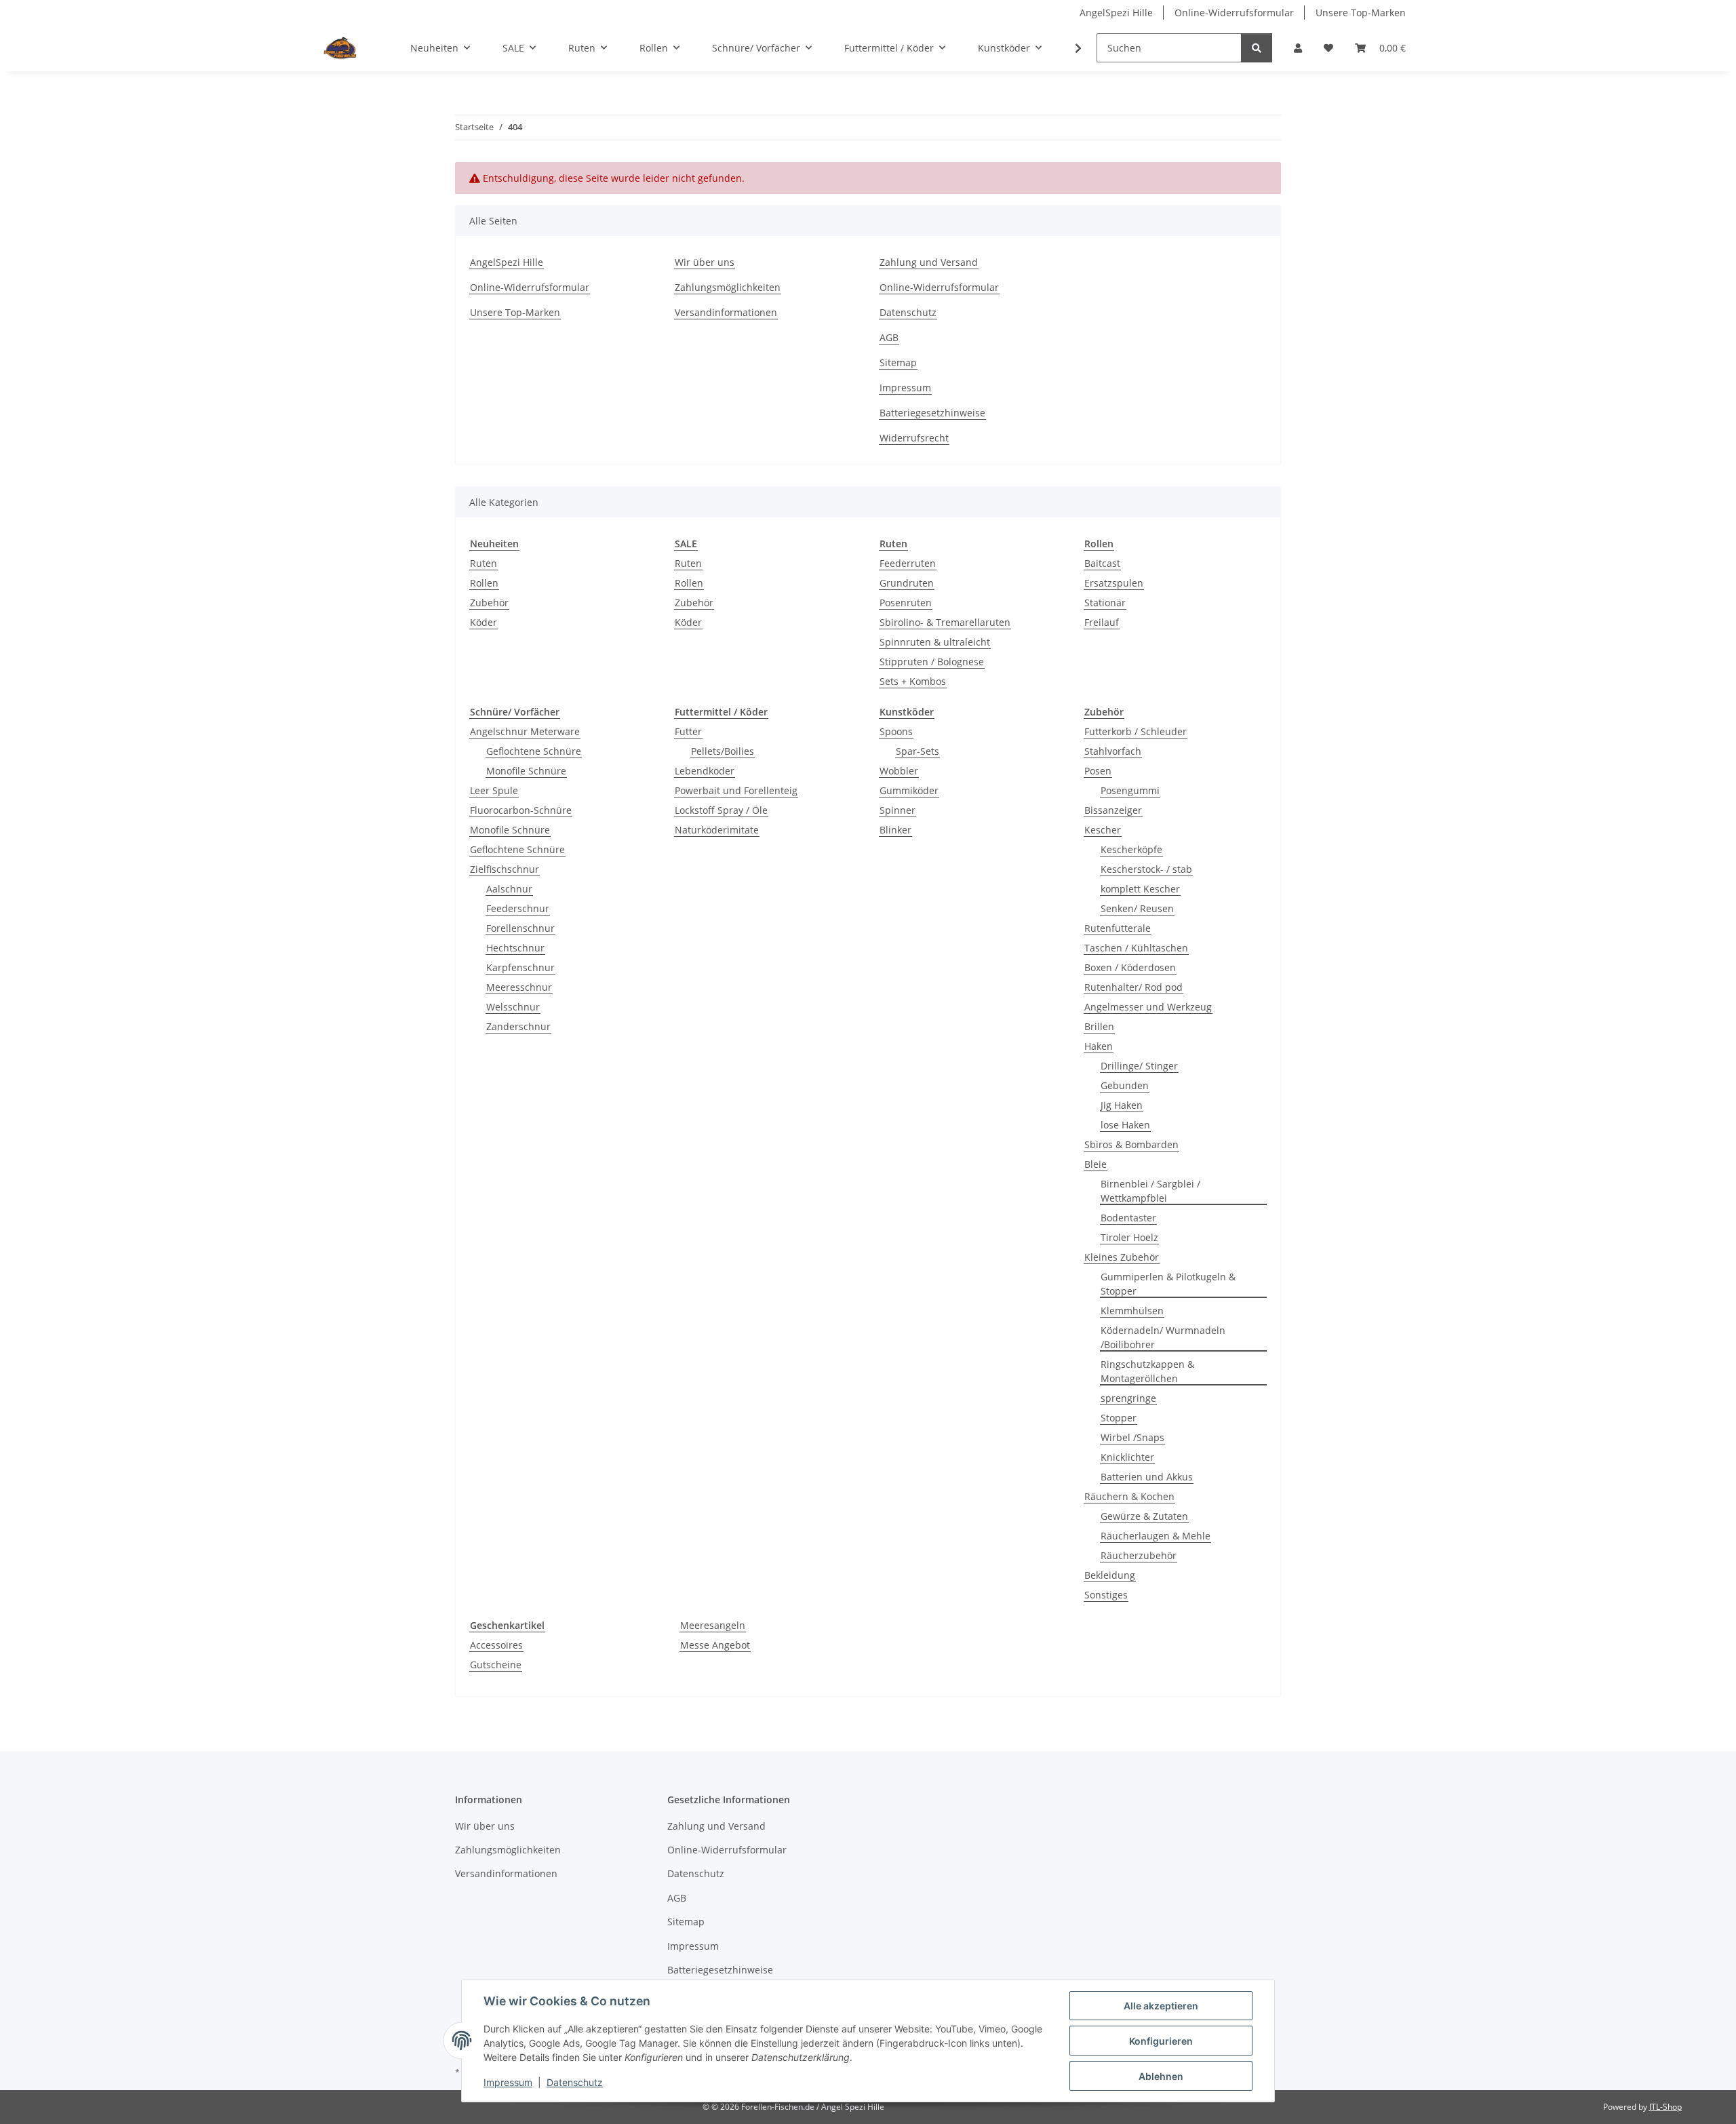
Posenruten (906, 603)
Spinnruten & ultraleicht (935, 642)
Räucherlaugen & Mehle (1156, 1536)
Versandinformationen (726, 312)
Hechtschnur (515, 948)
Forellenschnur (520, 928)
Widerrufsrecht (914, 438)
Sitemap (898, 362)
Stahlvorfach (1113, 751)
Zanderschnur (518, 1026)
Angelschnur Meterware (525, 731)
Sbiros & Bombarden (1131, 1144)
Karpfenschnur (520, 967)
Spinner (897, 810)
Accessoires (496, 1645)
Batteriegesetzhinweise (932, 413)
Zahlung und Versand (929, 262)
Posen (1098, 771)
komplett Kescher (1140, 889)
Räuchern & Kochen (1129, 1496)
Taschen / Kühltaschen (1136, 948)
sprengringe (1128, 1398)
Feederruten (908, 563)
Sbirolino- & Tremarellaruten (945, 622)
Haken (1099, 1046)
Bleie (1096, 1164)
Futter (688, 731)
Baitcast (1102, 563)
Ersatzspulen (1114, 583)
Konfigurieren (1161, 2041)
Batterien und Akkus (1147, 1477)
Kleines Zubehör (1122, 1257)
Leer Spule (494, 790)
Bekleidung (1110, 1575)
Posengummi (1130, 790)
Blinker (895, 830)
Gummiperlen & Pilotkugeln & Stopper (1168, 1284)
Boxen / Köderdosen (1130, 967)
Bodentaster (1128, 1218)
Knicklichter (1127, 1457)
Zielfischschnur (505, 869)
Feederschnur (518, 908)
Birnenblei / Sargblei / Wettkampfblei (1150, 1191)
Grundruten (907, 583)
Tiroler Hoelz (1129, 1237)
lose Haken (1125, 1125)
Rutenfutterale (1118, 928)
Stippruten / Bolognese (932, 662)
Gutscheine (496, 1665)
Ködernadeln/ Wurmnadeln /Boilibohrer (1163, 1337)
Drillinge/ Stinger (1139, 1066)
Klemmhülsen (1132, 1311)
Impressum (508, 2082)
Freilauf (1102, 622)
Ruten (484, 563)
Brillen (1099, 1026)
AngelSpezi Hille (1116, 13)
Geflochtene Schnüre (534, 751)
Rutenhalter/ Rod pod (1133, 987)
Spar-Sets (918, 751)
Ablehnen (1161, 2076)
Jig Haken (1122, 1105)
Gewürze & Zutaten (1144, 1516)
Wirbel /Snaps (1132, 1437)
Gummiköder (909, 790)
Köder (484, 622)
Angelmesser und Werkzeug (1148, 1007)
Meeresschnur (519, 987)
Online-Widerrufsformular (1234, 13)
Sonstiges (1106, 1595)
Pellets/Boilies (723, 751)
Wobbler (899, 771)
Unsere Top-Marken (1361, 13)
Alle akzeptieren (1161, 2006)
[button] (1298, 48)
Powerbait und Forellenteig (736, 790)
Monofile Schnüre (526, 771)
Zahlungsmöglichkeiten (728, 287)
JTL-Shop (1665, 2107)
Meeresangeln (713, 1625)
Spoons (896, 731)
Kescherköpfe (1131, 849)
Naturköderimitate (717, 830)
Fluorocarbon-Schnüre (521, 810)
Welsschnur (513, 1007)
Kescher (1103, 830)
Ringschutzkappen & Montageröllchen (1147, 1371)
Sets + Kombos (913, 681)
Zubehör (489, 603)
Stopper (1119, 1418)
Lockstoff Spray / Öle (721, 810)
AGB (889, 337)
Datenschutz (575, 2082)
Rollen (484, 583)
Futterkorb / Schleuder (1136, 731)
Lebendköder (705, 771)
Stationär (1105, 603)
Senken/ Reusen (1137, 908)
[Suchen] (1257, 48)
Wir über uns (705, 262)
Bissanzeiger (1113, 810)
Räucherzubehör (1139, 1555)
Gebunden (1125, 1085)
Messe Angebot (715, 1645)
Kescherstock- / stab (1146, 869)
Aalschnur (509, 889)
